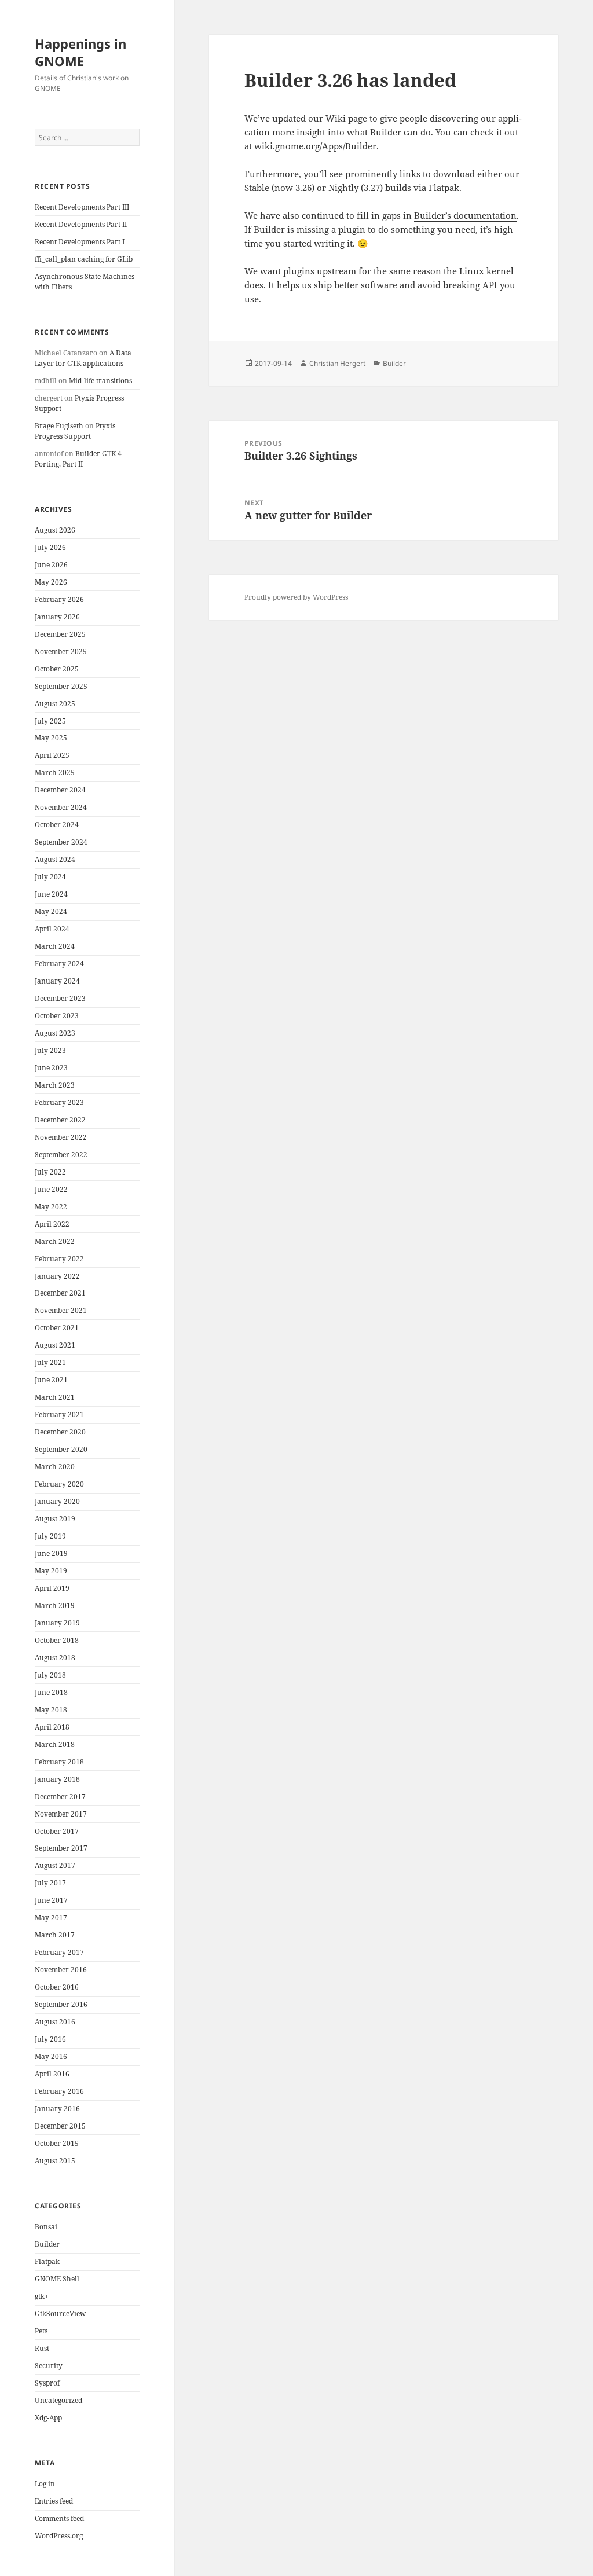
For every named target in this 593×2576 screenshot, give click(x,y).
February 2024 (59, 964)
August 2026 (55, 530)
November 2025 (61, 652)
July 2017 (50, 1883)
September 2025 (61, 686)
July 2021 (50, 1362)
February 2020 (59, 1484)
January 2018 (57, 1779)
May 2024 (51, 911)
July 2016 (50, 2039)
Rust (42, 2348)
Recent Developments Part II (81, 224)
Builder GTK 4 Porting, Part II (78, 459)
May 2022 (51, 1207)
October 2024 (57, 825)
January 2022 (57, 1276)
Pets (41, 2331)
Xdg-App (48, 2418)
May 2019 (51, 1571)
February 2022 (59, 1259)
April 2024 (52, 929)
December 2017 (60, 1797)
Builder (47, 2244)
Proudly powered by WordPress (296, 597)
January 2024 (57, 981)
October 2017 (57, 1831)
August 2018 (55, 1658)
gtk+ (42, 2296)
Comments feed (59, 2518)
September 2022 (61, 1155)
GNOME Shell (57, 2279)
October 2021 (57, 1328)
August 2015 (55, 2161)
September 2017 (61, 1848)
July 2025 (50, 721)
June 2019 (51, 1553)
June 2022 (51, 1189)
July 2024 (50, 877)
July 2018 (50, 1675)
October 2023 (57, 1016)
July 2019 (50, 1536)
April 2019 (52, 1588)
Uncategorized (58, 2400)
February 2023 (59, 1102)
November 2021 (61, 1310)
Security (49, 2366)
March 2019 (55, 1606)
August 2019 (55, 1519)
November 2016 (61, 1970)
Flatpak (47, 2261)
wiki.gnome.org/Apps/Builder (315, 146)
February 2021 (59, 1414)
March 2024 (55, 946)
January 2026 (57, 617)
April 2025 (52, 755)
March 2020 (55, 1467)
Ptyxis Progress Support (75, 431)
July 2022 (50, 1172)
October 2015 (57, 2143)
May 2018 (51, 1710)
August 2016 (55, 2022)
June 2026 (51, 565)
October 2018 (57, 1640)
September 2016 (61, 2004)
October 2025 (57, 669)
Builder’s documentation (465, 215)
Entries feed (54, 2501)
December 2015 (60, 2126)
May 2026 (51, 582)
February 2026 (59, 599)
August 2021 (55, 1345)
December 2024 (60, 790)
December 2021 (60, 1293)
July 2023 (50, 1050)
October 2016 (57, 1987)
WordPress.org (59, 2536)
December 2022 (60, 1120)
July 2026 (50, 547)
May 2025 (51, 738)
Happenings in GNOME (80, 52)
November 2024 (61, 807)
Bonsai (46, 2227)
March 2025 (55, 773)
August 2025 (55, 704)
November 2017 (61, 1814)
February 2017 (59, 1952)
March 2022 (55, 1241)
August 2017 (55, 1865)
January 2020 (57, 1501)
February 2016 (59, 2091)
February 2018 (59, 1762)
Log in (45, 2484)
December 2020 (60, 1432)
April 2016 (52, 2074)
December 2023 (60, 998)
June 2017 (51, 1900)
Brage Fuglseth (59, 426)
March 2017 (55, 1935)
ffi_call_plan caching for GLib (84, 259)
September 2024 (61, 842)
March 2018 (55, 1744)
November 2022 (61, 1137)
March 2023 (55, 1085)
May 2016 (51, 2056)
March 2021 (55, 1397)
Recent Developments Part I (80, 242)
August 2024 (55, 859)
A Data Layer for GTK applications (83, 358)
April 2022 (52, 1224)
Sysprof (47, 2383)
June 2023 (51, 1068)
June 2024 (51, 894)
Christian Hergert (337, 363)
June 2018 (51, 1692)
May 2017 (51, 1918)
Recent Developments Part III (82, 207)
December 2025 (60, 634)
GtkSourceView (60, 2313)
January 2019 (57, 1623)
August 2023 (55, 1033)
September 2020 (61, 1449)
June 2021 (51, 1380)
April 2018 (52, 1727)
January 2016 (57, 2109)
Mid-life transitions (100, 381)
